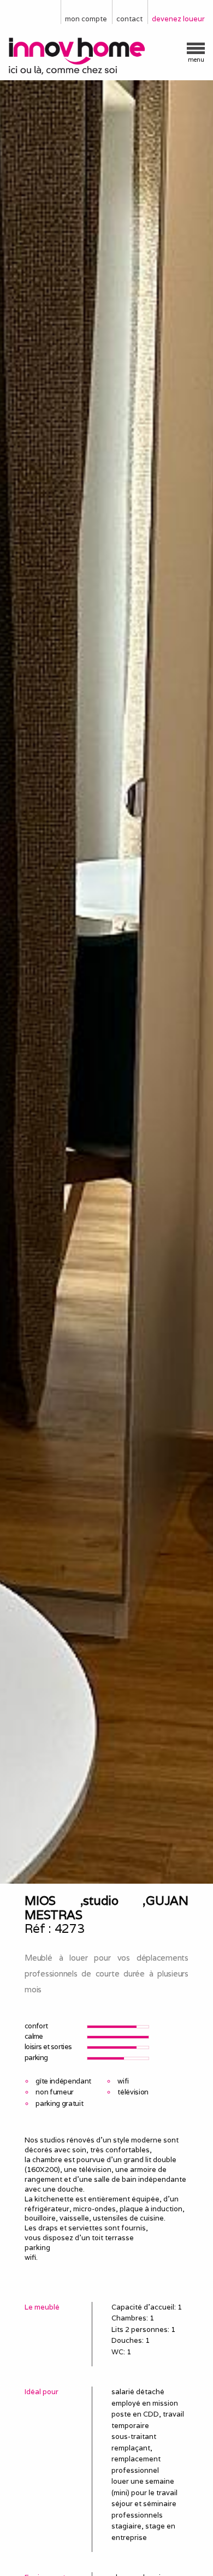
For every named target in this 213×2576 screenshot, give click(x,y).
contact (129, 19)
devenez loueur (178, 19)
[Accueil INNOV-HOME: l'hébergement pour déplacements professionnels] (106, 57)
